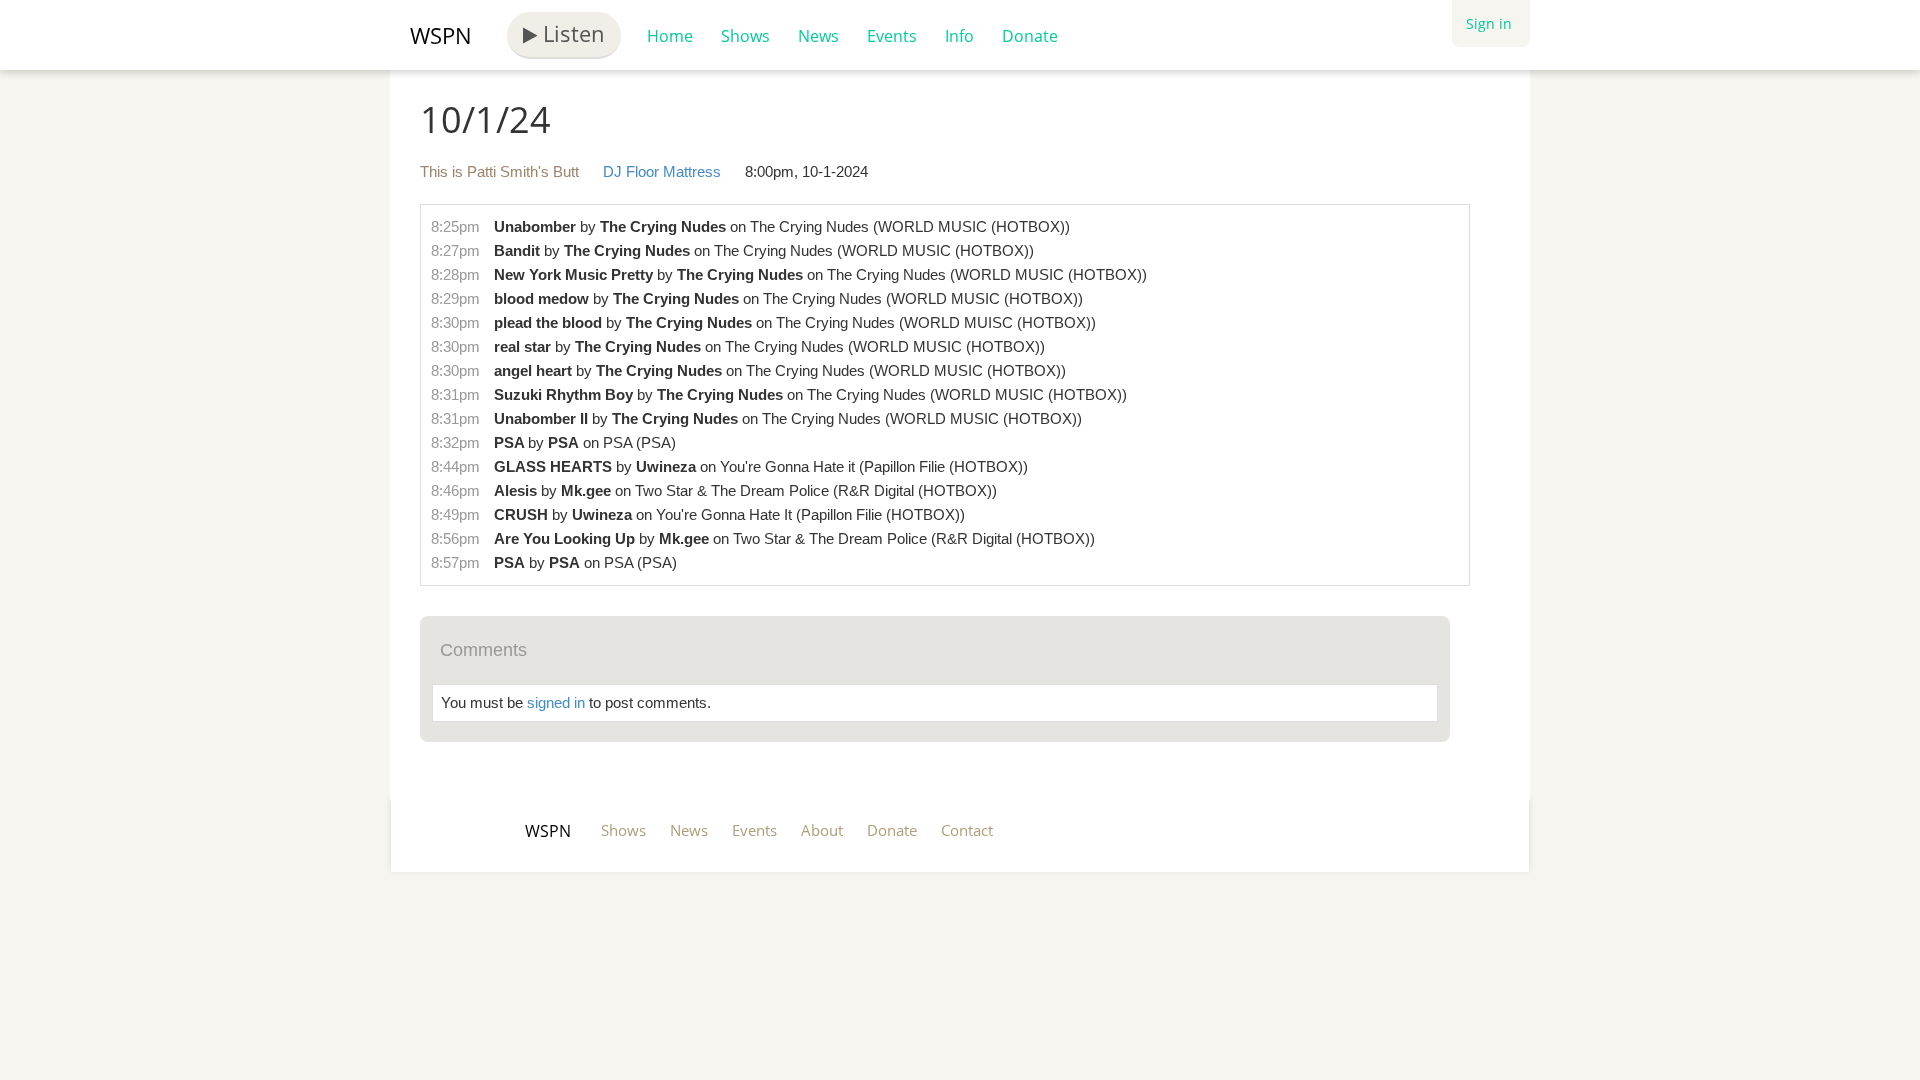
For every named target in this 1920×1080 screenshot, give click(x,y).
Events (892, 36)
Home (670, 36)
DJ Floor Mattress (662, 171)
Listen (571, 33)
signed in (556, 702)
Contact (967, 830)
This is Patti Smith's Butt (499, 171)
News (818, 36)
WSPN (441, 35)
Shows (745, 36)
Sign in (1489, 23)
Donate (1030, 36)
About (822, 830)
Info (959, 36)
